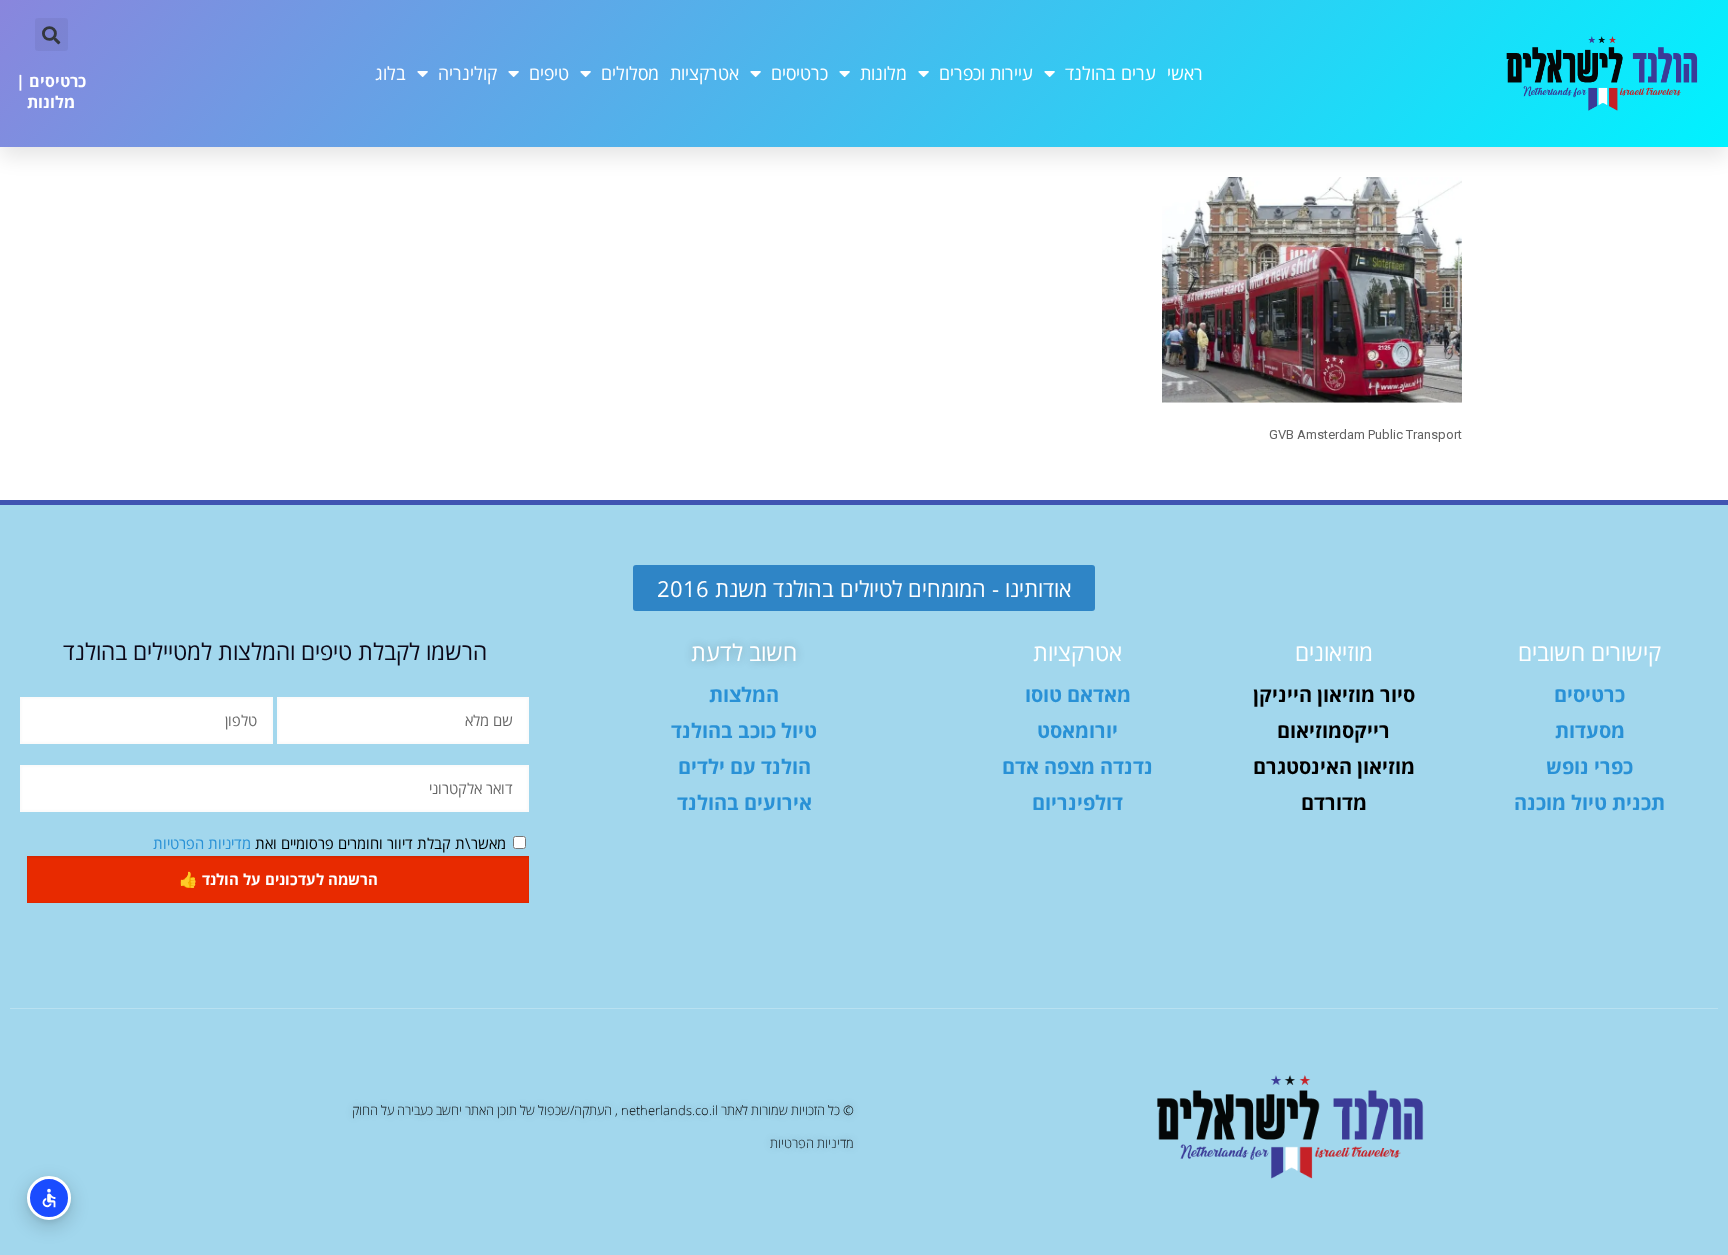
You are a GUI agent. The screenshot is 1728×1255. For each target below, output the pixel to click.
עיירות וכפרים (986, 73)
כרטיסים (799, 73)
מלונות (883, 73)
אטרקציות (704, 73)
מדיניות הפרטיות (202, 843)
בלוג (390, 73)
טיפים (549, 73)
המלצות (744, 694)
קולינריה (467, 73)
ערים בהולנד (1110, 73)
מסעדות (1590, 730)
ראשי (1185, 73)
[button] (51, 34)
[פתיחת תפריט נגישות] (49, 1198)
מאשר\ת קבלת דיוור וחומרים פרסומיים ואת (329, 843)
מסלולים (630, 73)
